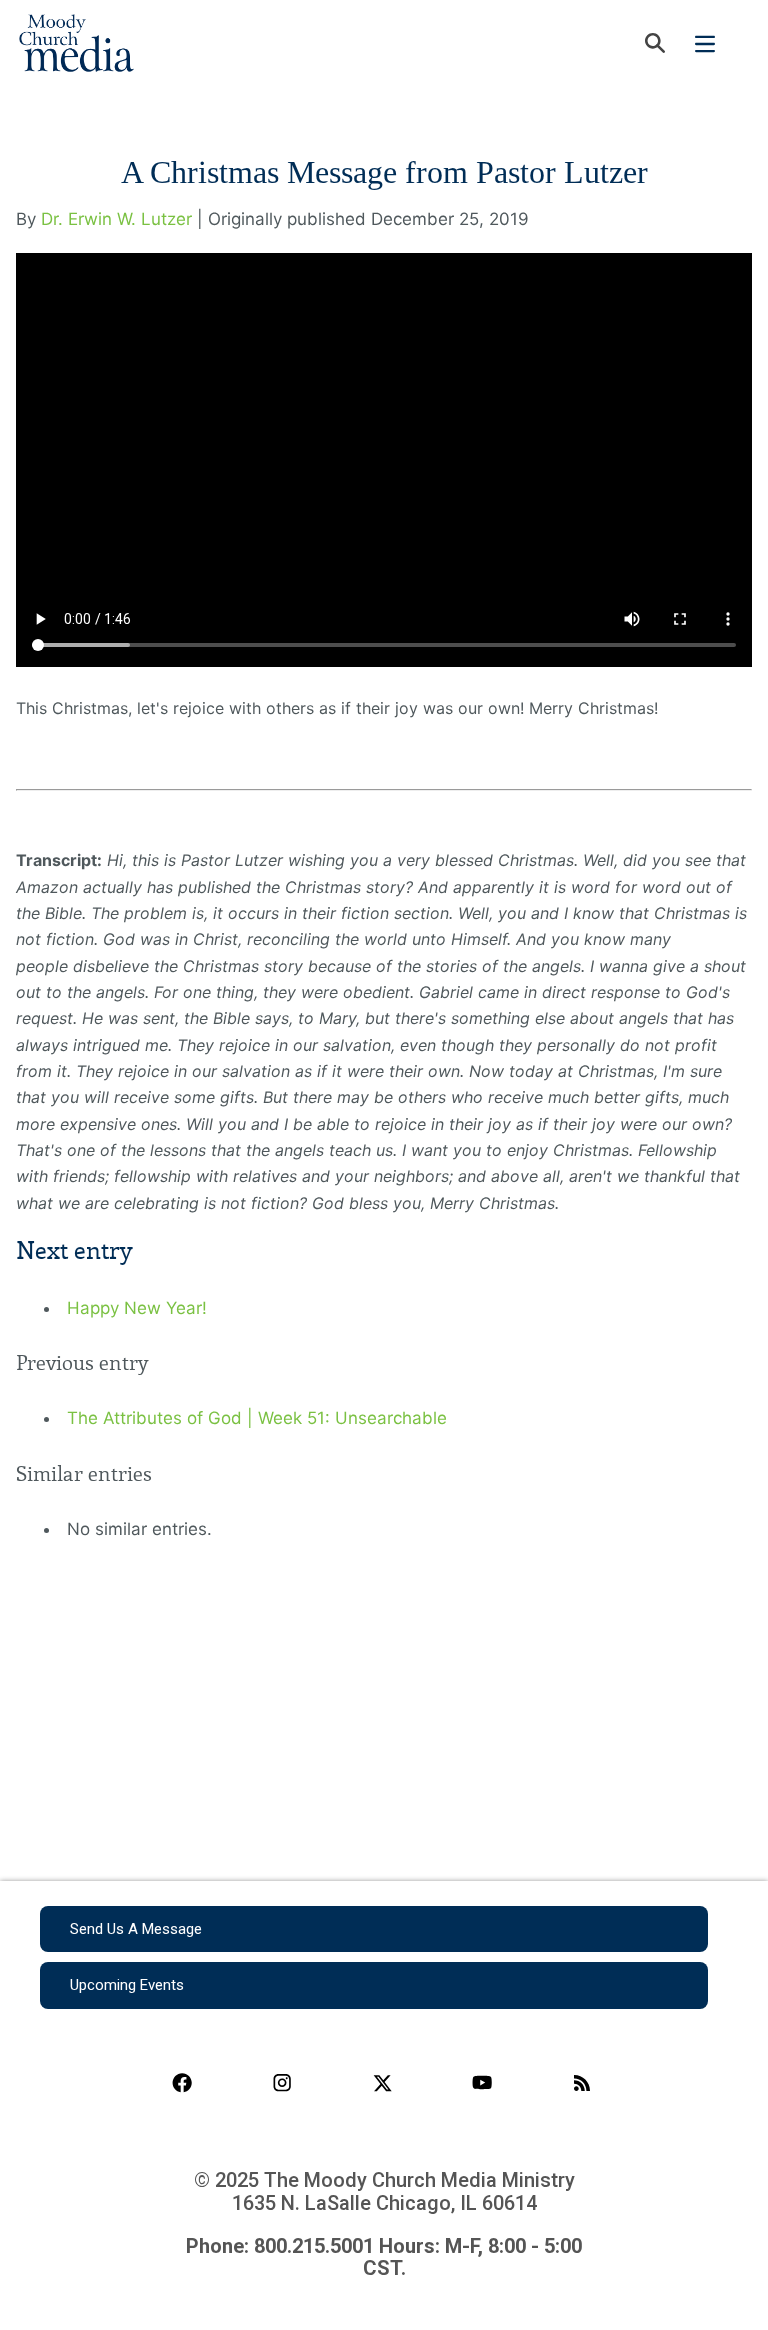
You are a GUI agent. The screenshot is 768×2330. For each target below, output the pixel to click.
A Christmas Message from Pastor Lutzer (384, 172)
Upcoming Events (127, 1985)
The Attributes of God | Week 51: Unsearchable (257, 1418)
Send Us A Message (136, 1929)
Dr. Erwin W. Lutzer (116, 219)
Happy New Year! (137, 1308)
